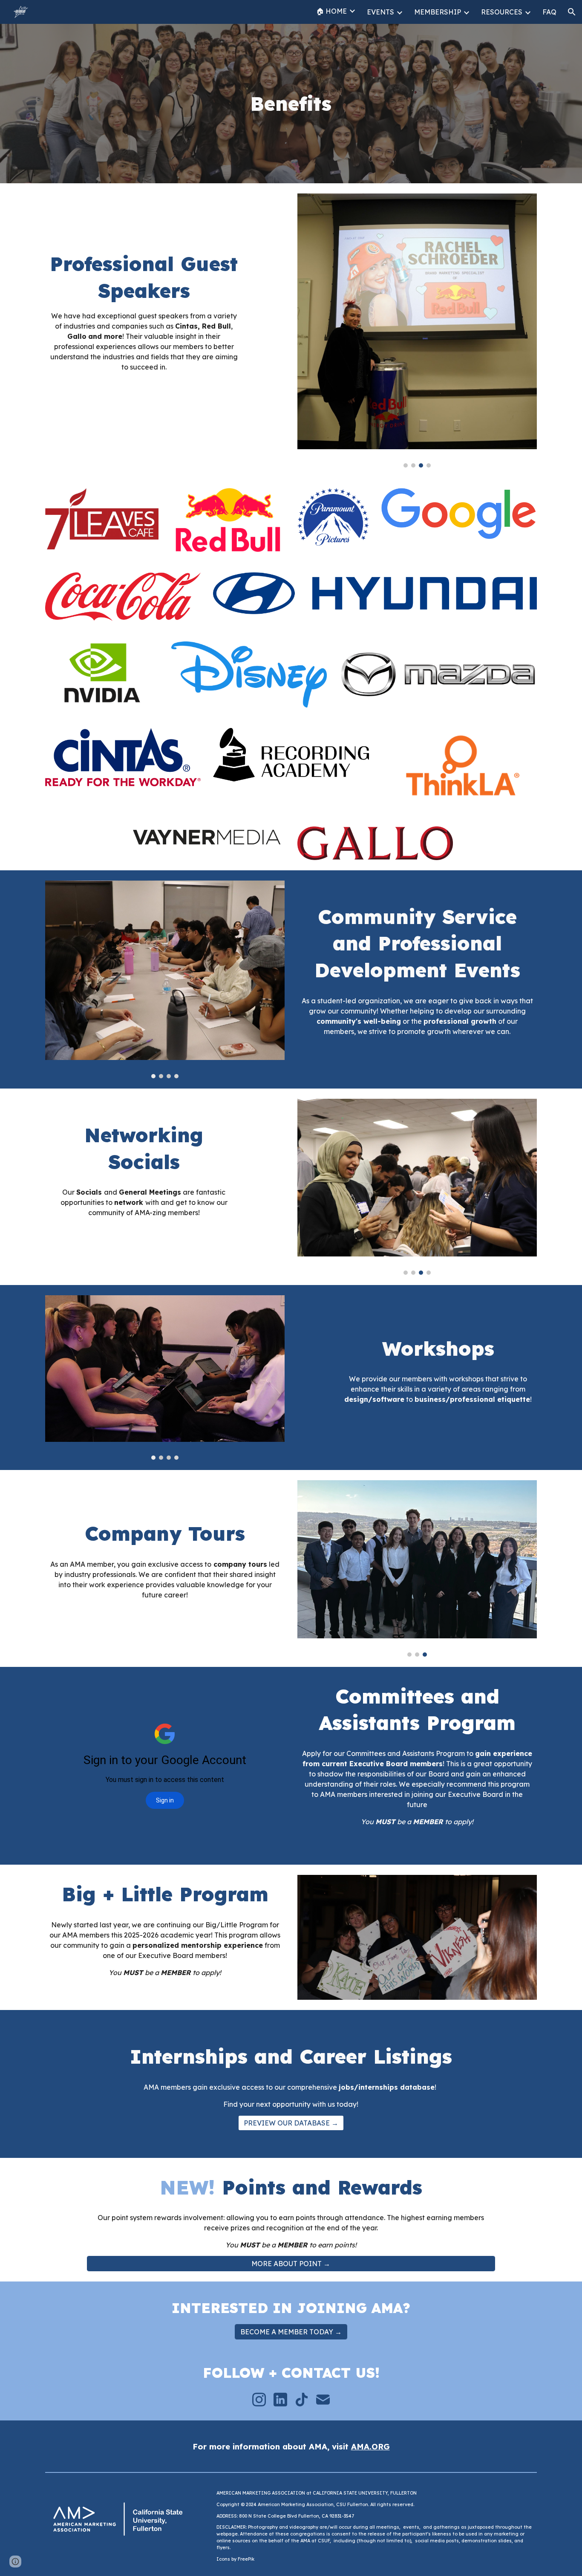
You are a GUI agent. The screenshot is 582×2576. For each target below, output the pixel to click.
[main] (291, 104)
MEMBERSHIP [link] (438, 12)
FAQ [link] (549, 12)
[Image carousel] (417, 331)
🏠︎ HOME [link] (331, 11)
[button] (572, 12)
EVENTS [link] (380, 12)
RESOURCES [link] (502, 12)
